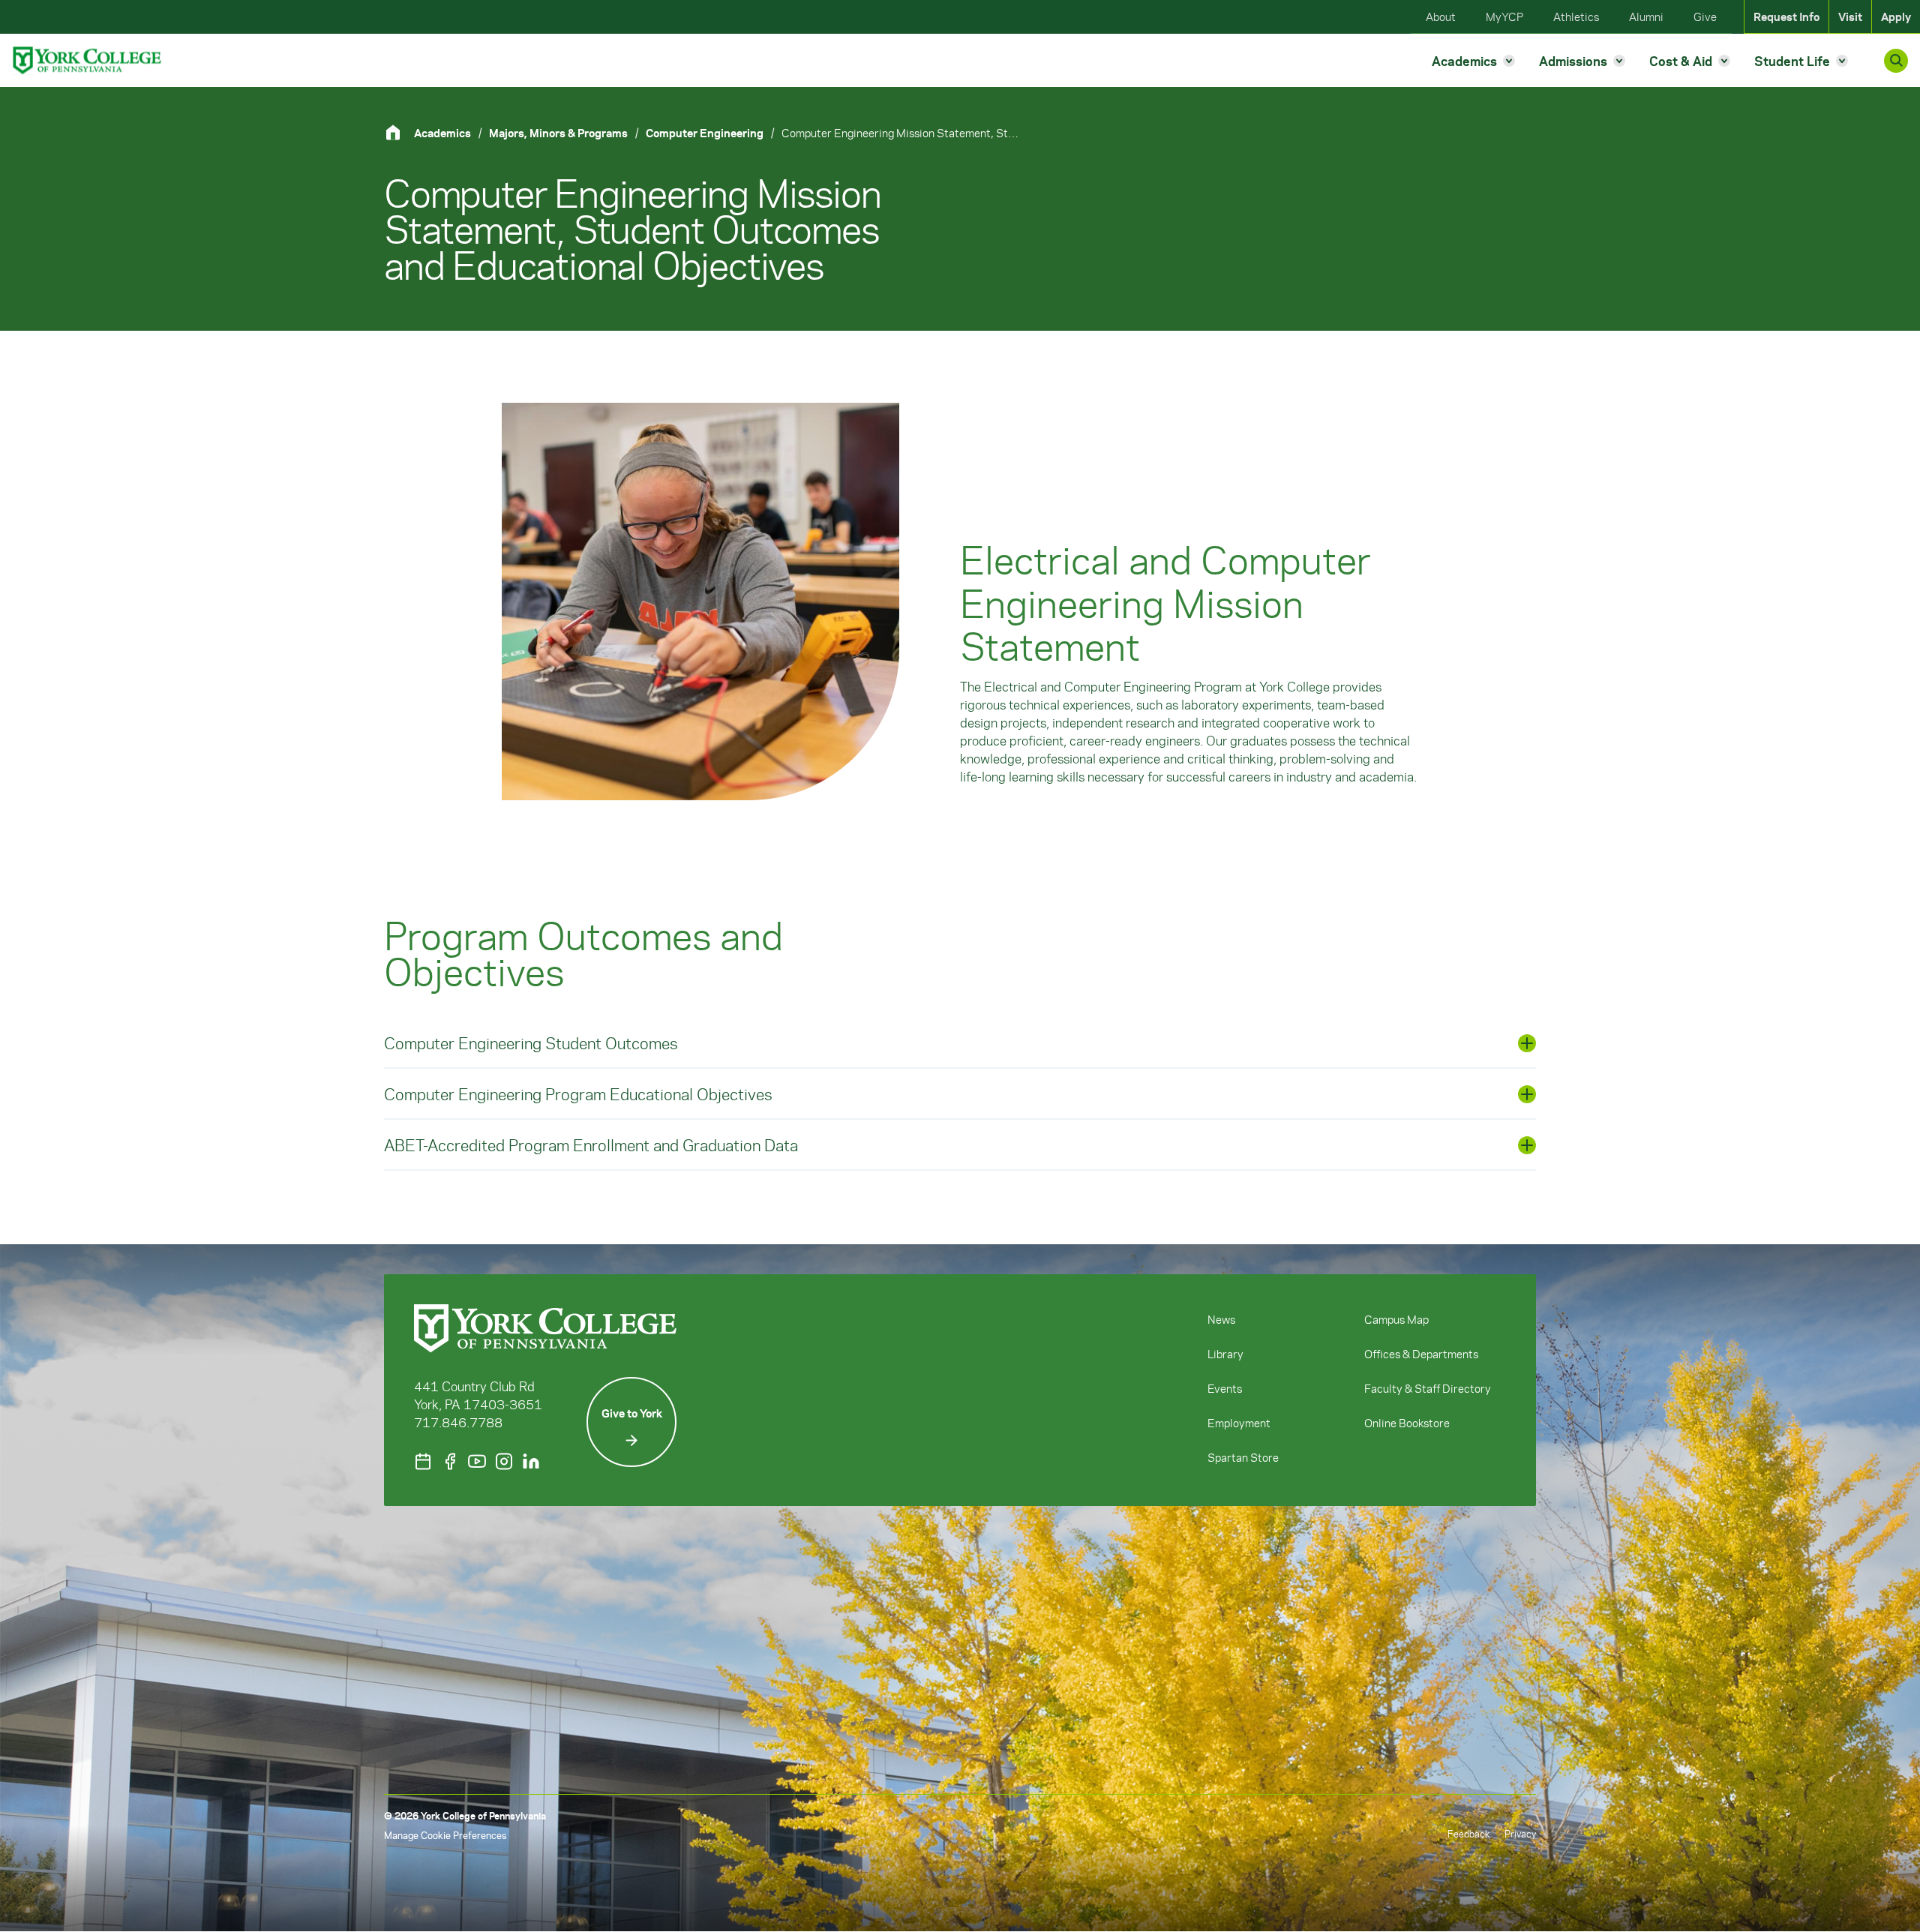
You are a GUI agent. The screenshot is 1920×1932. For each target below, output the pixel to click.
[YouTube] (477, 1461)
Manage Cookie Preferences (445, 1835)
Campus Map (1396, 1319)
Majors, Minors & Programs (558, 133)
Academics (442, 133)
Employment (1239, 1423)
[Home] (399, 132)
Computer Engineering (705, 133)
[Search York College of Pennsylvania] (1896, 61)
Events (1225, 1388)
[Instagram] (504, 1461)
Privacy (1520, 1833)
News (1221, 1319)
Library (1225, 1354)
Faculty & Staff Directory (1428, 1388)
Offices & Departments (1421, 1354)
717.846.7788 (458, 1422)
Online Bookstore (1407, 1423)
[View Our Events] (423, 1461)
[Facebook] (450, 1461)
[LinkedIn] (531, 1461)
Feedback (1468, 1833)
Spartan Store (1243, 1457)
